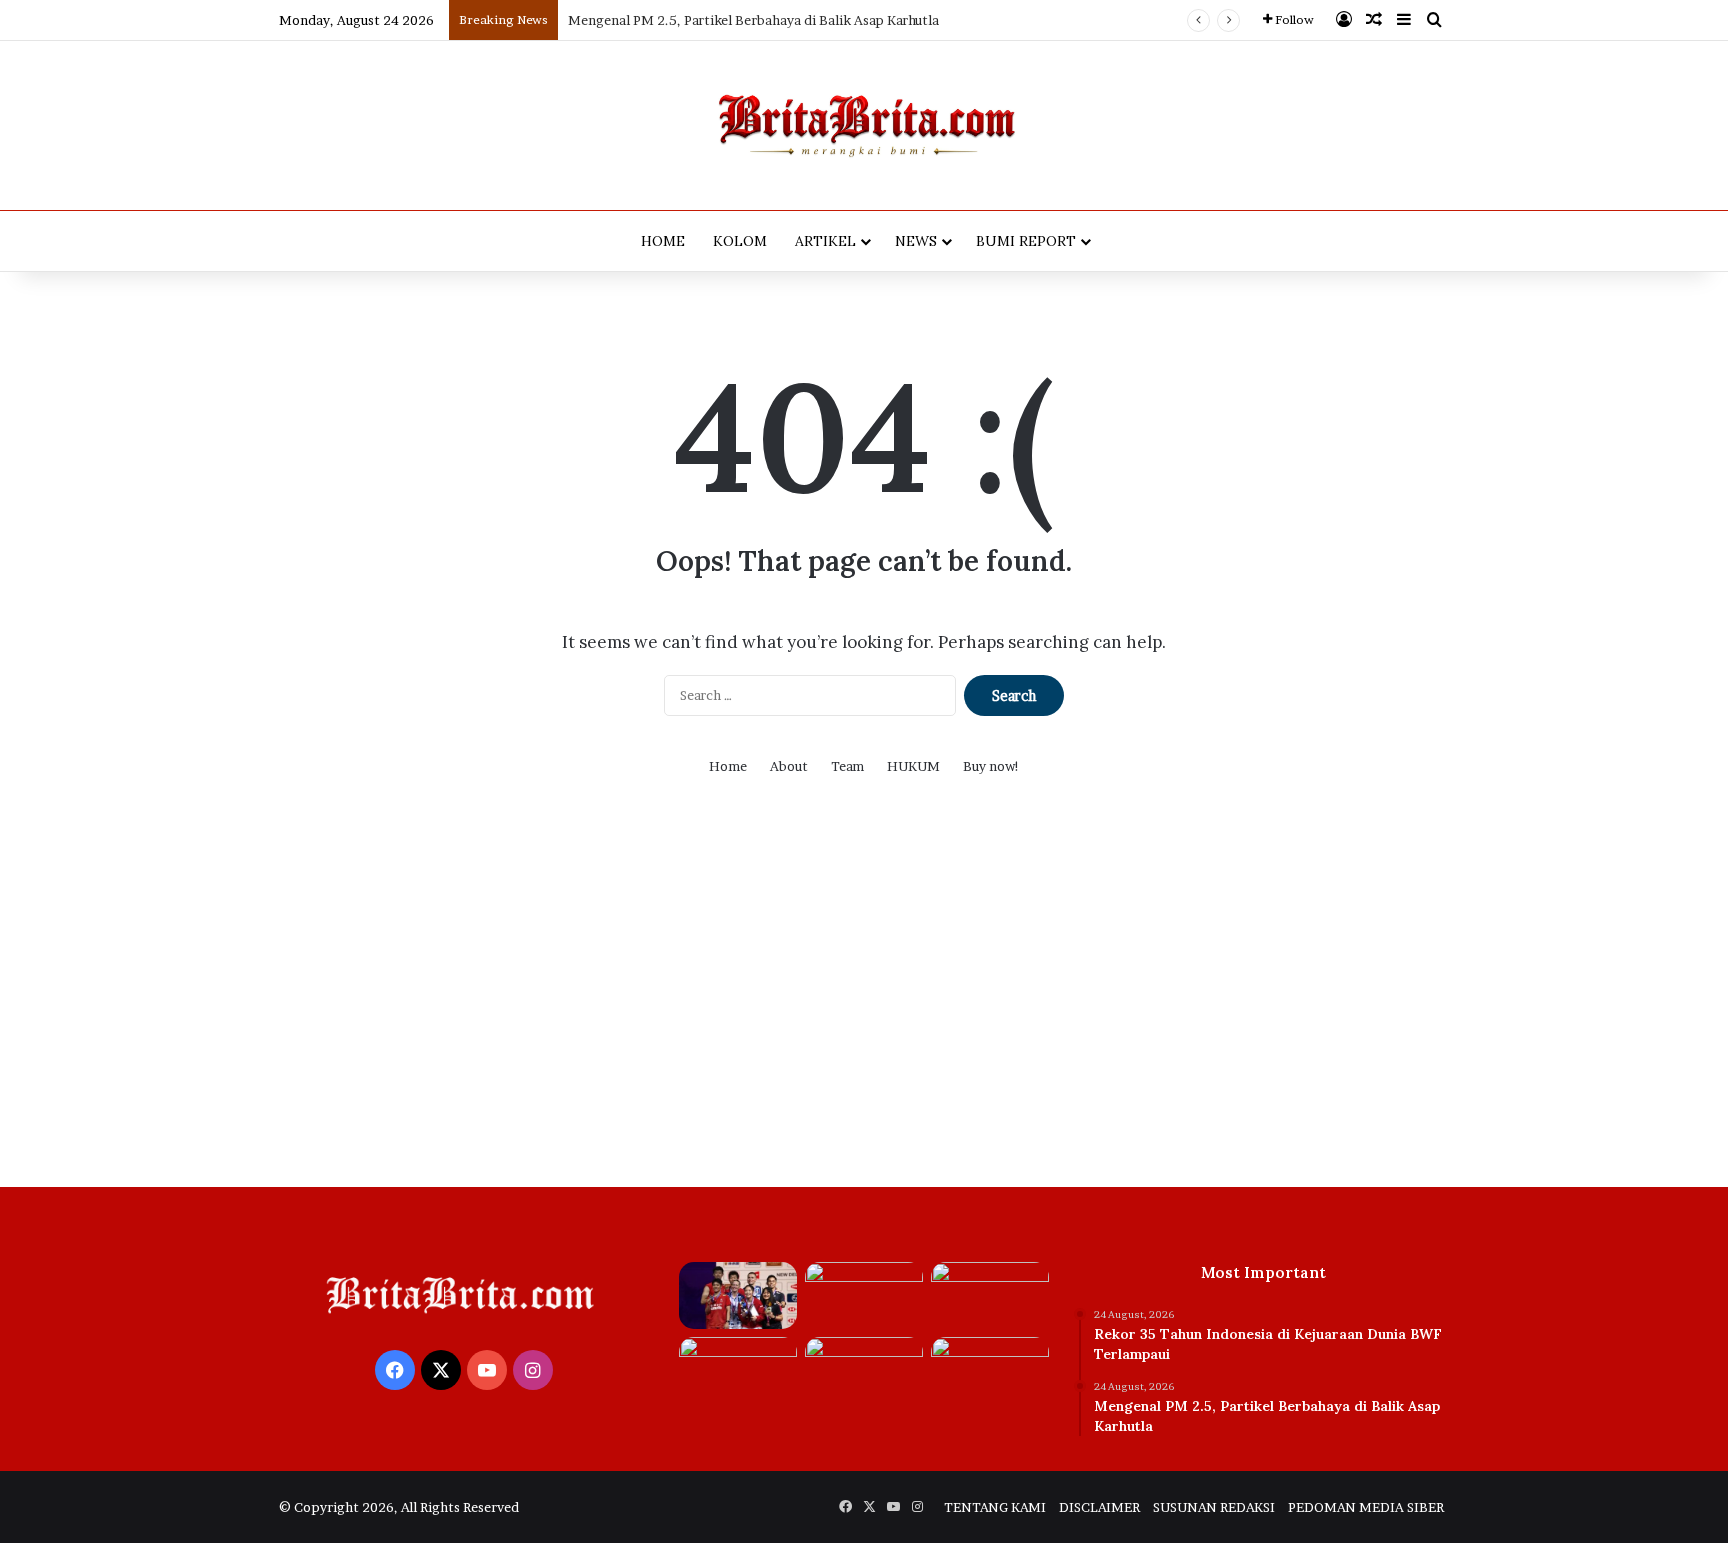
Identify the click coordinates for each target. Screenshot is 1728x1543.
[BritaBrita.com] (864, 125)
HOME (663, 241)
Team (847, 766)
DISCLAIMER (1099, 1507)
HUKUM (913, 766)
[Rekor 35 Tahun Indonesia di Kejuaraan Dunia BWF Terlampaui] (738, 1295)
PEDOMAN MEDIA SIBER (1366, 1507)
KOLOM (740, 241)
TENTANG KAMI (995, 1507)
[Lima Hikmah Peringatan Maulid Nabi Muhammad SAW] (864, 1370)
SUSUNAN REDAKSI (1214, 1507)
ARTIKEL (825, 241)
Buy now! (991, 766)
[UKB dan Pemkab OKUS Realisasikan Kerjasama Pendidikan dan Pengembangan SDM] (990, 1370)
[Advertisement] (864, 997)
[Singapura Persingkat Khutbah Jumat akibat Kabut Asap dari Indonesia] (738, 1370)
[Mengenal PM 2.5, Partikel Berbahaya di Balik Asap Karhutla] (864, 1295)
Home (728, 766)
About (789, 766)
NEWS (916, 241)
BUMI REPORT (1026, 241)
